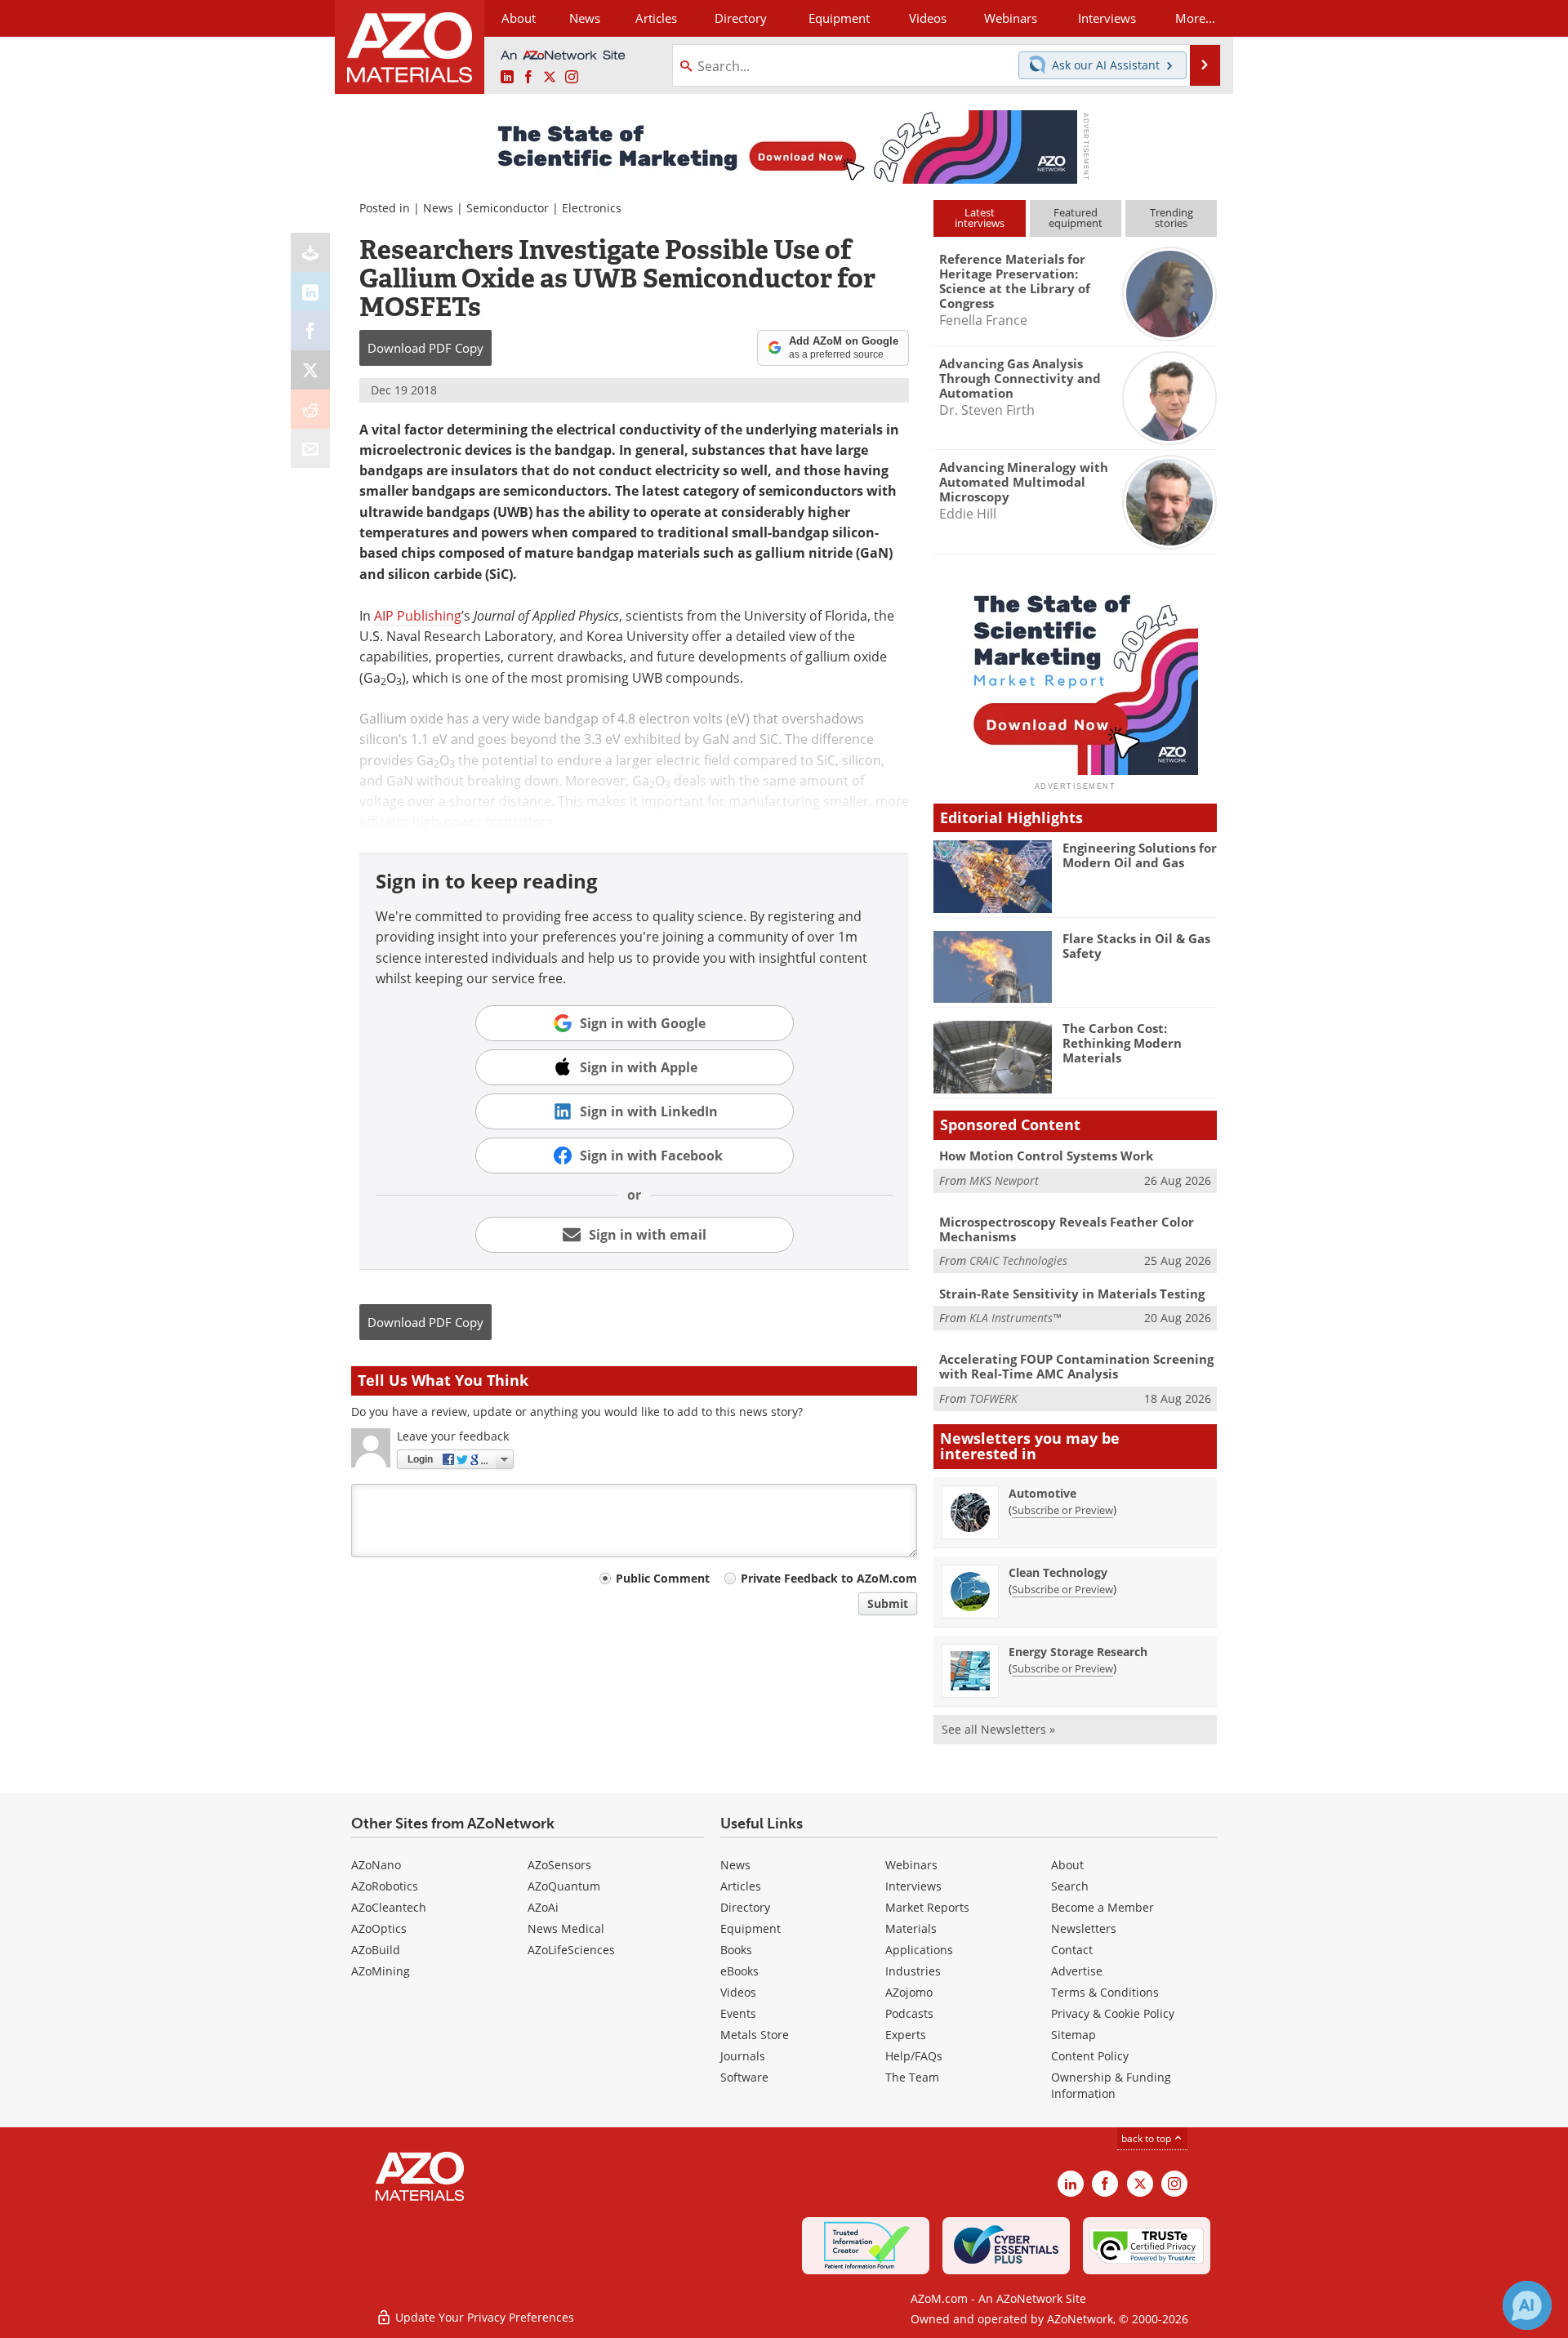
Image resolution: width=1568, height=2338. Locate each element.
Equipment (751, 1928)
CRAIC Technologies (1018, 1260)
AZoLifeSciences (571, 1950)
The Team (912, 2077)
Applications (919, 1950)
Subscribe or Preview (1062, 1510)
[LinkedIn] (310, 292)
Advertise (1077, 1971)
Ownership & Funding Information (1111, 2085)
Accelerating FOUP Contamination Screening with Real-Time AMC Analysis (1076, 1366)
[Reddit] (310, 409)
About (1067, 1865)
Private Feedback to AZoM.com (829, 1578)
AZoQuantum (564, 1886)
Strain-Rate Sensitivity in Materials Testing (1072, 1294)
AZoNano (376, 1865)
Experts (906, 2035)
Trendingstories (1172, 218)
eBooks (739, 1971)
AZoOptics (379, 1928)
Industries (913, 1971)
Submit (888, 1603)
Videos (738, 1992)
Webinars (911, 1865)
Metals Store (755, 2035)
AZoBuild (376, 1950)
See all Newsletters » (998, 1729)
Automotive (1042, 1493)
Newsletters (1084, 1928)
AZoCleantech (389, 1907)
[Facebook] (310, 331)
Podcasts (909, 2013)
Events (738, 2013)
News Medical (566, 1928)
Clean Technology (1058, 1572)
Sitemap (1074, 2035)
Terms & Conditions (1105, 1992)
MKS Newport (1004, 1180)
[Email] (310, 448)
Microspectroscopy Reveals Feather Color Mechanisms (1067, 1229)
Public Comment (663, 1578)
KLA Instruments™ (1015, 1318)
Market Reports (927, 1907)
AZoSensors (559, 1865)
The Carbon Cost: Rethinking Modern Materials (1122, 1043)
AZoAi (543, 1907)
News (438, 208)
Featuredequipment (1076, 218)
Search (1070, 1886)
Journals (743, 2056)
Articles (741, 1886)
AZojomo (909, 1992)
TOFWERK (993, 1398)
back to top (1147, 2138)
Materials (911, 1928)
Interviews (913, 1886)
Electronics (592, 208)
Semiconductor (508, 208)
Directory (741, 18)
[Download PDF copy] (310, 252)
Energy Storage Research (1078, 1652)
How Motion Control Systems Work (1046, 1156)
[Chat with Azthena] (1527, 2305)
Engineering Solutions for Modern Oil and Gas (1140, 855)
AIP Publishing (418, 616)
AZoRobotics (385, 1886)
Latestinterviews (980, 218)
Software (744, 2077)
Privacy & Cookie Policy (1113, 2013)
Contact (1072, 1950)
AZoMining (381, 1971)
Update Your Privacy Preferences (483, 2317)
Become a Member (1102, 1907)
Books (736, 1950)
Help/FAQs (914, 2056)
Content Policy (1090, 2056)
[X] (310, 370)
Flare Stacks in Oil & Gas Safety (1136, 946)
